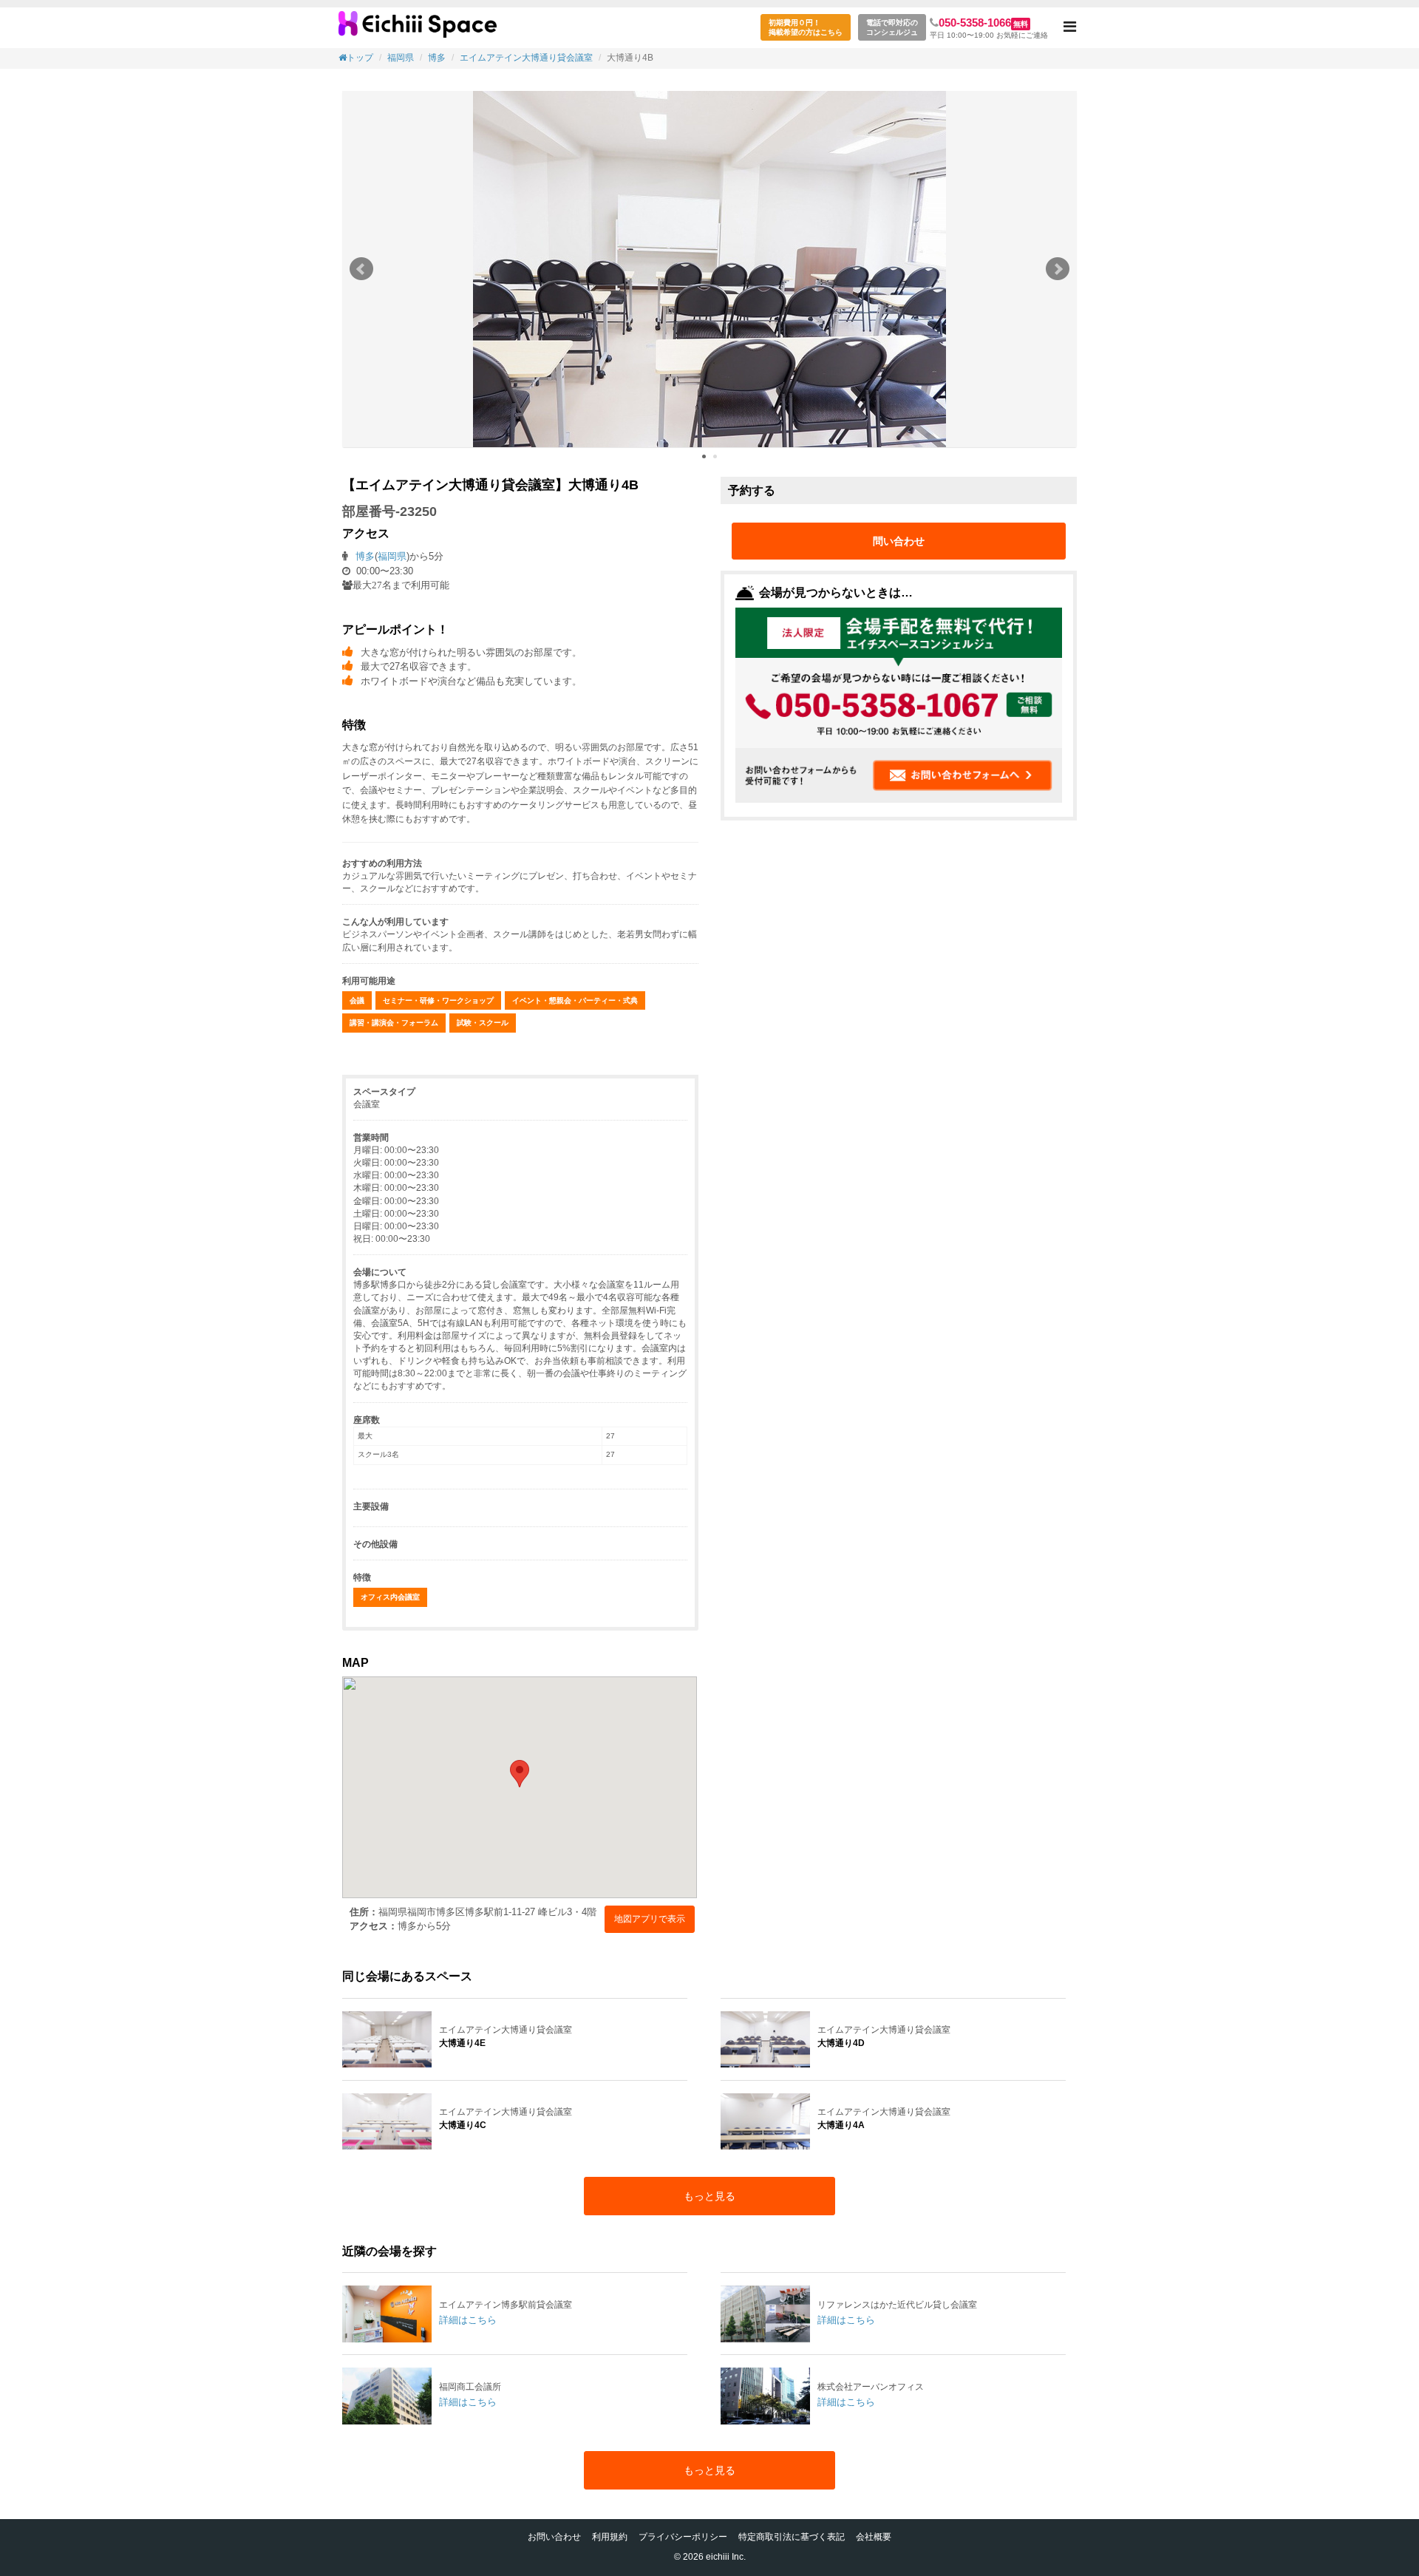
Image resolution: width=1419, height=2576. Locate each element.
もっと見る (709, 2196)
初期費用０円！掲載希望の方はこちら (806, 27)
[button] (1070, 28)
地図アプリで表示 (650, 1919)
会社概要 (874, 2537)
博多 (437, 58)
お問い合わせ (554, 2537)
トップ (360, 58)
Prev (361, 269)
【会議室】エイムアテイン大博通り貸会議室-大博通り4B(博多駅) (418, 30)
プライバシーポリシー (683, 2537)
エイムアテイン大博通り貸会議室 (526, 58)
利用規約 (610, 2537)
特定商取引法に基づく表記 (792, 2537)
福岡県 (401, 58)
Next (1058, 269)
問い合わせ (899, 541)
